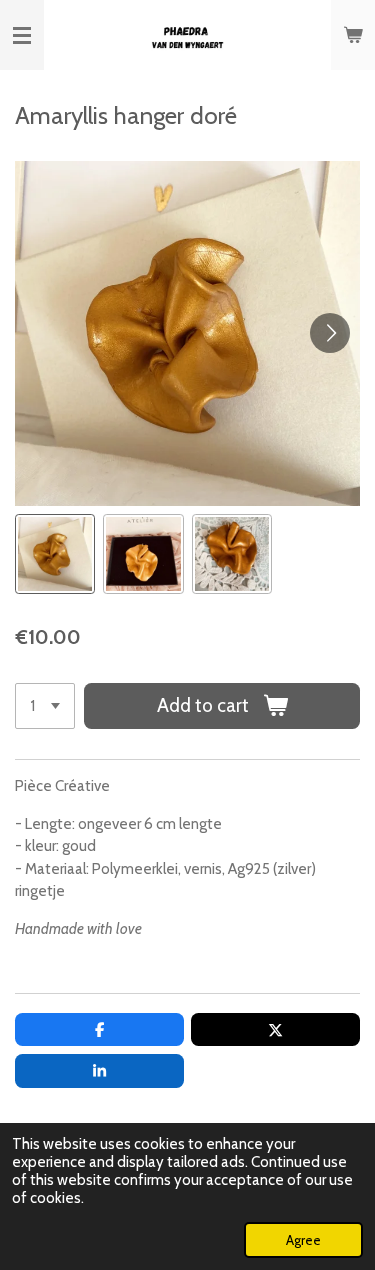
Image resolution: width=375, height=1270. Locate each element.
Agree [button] (303, 1240)
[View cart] (353, 35)
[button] (55, 554)
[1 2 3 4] (45, 706)
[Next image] (330, 333)
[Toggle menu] (22, 35)
